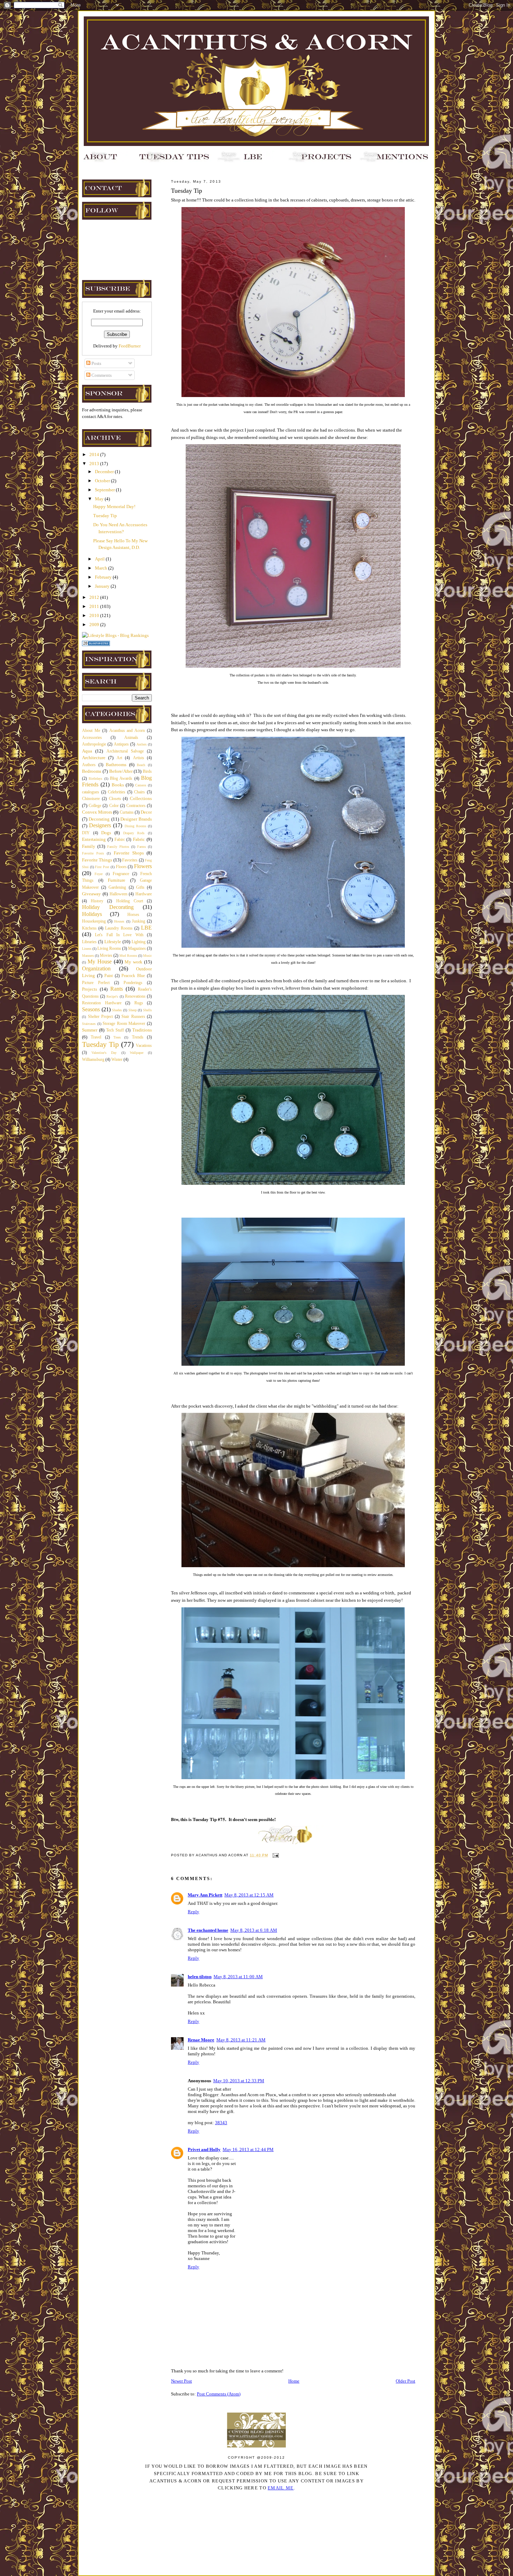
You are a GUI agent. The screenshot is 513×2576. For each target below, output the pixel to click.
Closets (115, 799)
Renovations (135, 996)
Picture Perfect (96, 983)
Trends (138, 1037)
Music (147, 956)
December (105, 472)
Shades (117, 1010)
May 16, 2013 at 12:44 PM (248, 2149)
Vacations (144, 1046)
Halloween (118, 894)
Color (114, 806)
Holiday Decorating (108, 907)
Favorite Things (97, 860)
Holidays (92, 914)
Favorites (130, 860)
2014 (95, 454)
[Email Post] (275, 1855)
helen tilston (200, 1977)
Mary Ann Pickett (205, 1895)
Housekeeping (94, 921)
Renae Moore (201, 2040)
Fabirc (120, 840)
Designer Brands (136, 819)
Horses (133, 915)
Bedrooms (92, 771)
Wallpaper (137, 1053)
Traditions (142, 1030)
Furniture (117, 880)
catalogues (91, 792)
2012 (95, 597)
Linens (87, 949)
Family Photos (118, 847)
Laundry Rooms (119, 928)
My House (100, 962)
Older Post (406, 2381)
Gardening (117, 887)
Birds (147, 772)
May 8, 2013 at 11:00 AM (238, 1977)
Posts (96, 363)
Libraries (89, 942)
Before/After (121, 771)
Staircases (89, 1024)
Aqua (87, 751)
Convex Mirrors (97, 812)
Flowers (143, 866)
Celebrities (117, 792)
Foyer (99, 874)
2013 (95, 464)
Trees (117, 1037)
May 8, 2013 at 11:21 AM (241, 2040)
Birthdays (95, 779)
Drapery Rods (134, 833)
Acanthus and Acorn (127, 731)
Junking (139, 921)
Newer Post (181, 2381)
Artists (139, 758)
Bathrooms (116, 765)
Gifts (140, 887)
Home (294, 2381)
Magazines (137, 949)
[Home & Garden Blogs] (96, 644)
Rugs (139, 1003)
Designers (100, 825)
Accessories (92, 738)
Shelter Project (101, 1017)
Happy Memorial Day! (114, 507)
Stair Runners (133, 1017)
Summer (90, 1030)
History (97, 901)
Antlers (142, 744)
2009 (95, 625)
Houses (119, 921)
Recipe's (112, 996)
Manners (88, 956)
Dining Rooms (135, 826)
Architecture (94, 758)
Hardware (144, 894)
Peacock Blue (133, 976)
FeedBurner (130, 346)
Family (89, 846)
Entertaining (94, 839)
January (103, 586)
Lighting (139, 942)
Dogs (106, 833)
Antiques (121, 744)
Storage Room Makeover (124, 1024)
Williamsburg (93, 1060)
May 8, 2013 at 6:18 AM (254, 1930)
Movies (106, 956)
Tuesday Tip (105, 516)
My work (133, 962)
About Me (91, 731)
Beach (141, 765)
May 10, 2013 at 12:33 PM (239, 2081)
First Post (102, 867)
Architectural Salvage (125, 751)
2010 (95, 615)
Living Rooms (109, 949)
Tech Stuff (115, 1030)
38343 (221, 2123)
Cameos (141, 785)
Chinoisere (91, 799)
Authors (89, 765)
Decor (146, 812)
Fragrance (121, 874)
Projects (90, 989)
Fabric (139, 839)
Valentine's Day (104, 1053)
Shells (147, 1010)
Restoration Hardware (102, 1003)
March (102, 568)
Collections (141, 798)
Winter (117, 1060)
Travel (96, 1037)
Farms (142, 847)
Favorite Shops (129, 853)
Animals (131, 738)
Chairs (139, 792)
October (103, 481)
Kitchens (89, 928)
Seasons (91, 1009)
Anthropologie (94, 744)
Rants (117, 989)
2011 (95, 606)
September (105, 490)
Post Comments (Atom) (219, 2394)
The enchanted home (208, 1930)
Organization (96, 968)
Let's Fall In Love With (119, 935)
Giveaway (91, 894)
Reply (194, 1912)
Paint (109, 976)
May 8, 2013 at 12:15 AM (249, 1895)
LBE (146, 928)
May (100, 499)
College (95, 806)
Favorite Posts (93, 853)
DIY (86, 833)
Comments (101, 375)
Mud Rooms (128, 956)
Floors (121, 867)
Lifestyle (113, 942)
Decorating (99, 819)
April (100, 559)
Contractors (136, 806)
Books (118, 785)
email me (281, 2488)
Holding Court (130, 901)
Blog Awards (121, 779)
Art (119, 758)
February (104, 577)
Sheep (133, 1010)
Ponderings (133, 983)
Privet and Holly (204, 2149)
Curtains (127, 812)
